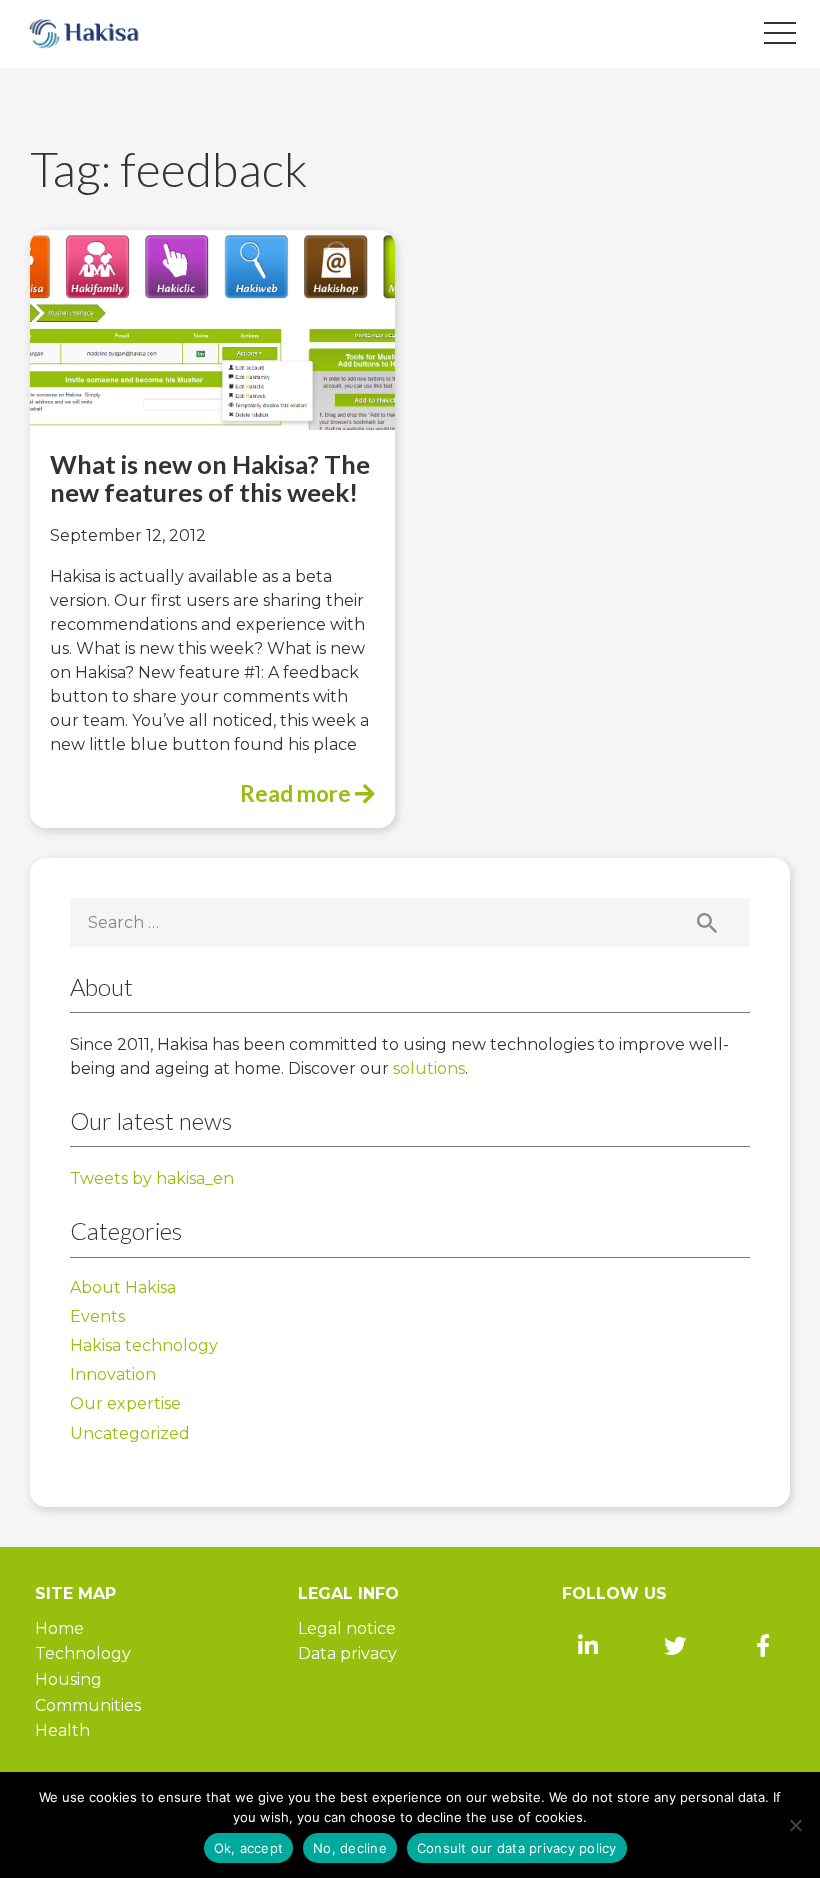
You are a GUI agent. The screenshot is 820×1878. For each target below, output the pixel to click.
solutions (429, 1068)
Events (97, 1316)
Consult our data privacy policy (517, 1848)
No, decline (350, 1848)
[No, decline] (795, 1825)
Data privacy (347, 1653)
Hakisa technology (144, 1345)
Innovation (113, 1374)
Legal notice (347, 1628)
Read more (297, 793)
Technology (83, 1653)
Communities (88, 1705)
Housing (68, 1679)
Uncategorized (130, 1433)
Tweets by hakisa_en (152, 1178)
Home (59, 1628)
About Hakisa (123, 1287)
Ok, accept (249, 1848)
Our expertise (125, 1403)
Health (62, 1730)
